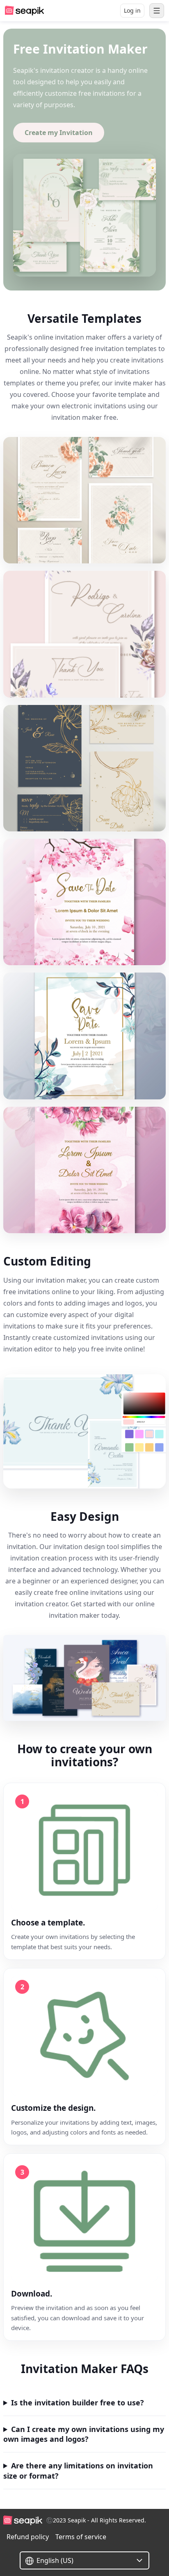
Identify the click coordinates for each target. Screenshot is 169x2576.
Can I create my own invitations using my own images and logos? (84, 2434)
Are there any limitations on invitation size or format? (78, 2470)
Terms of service (81, 2537)
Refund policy (28, 2537)
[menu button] (157, 11)
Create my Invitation (59, 133)
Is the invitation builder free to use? (78, 2403)
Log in (132, 10)
